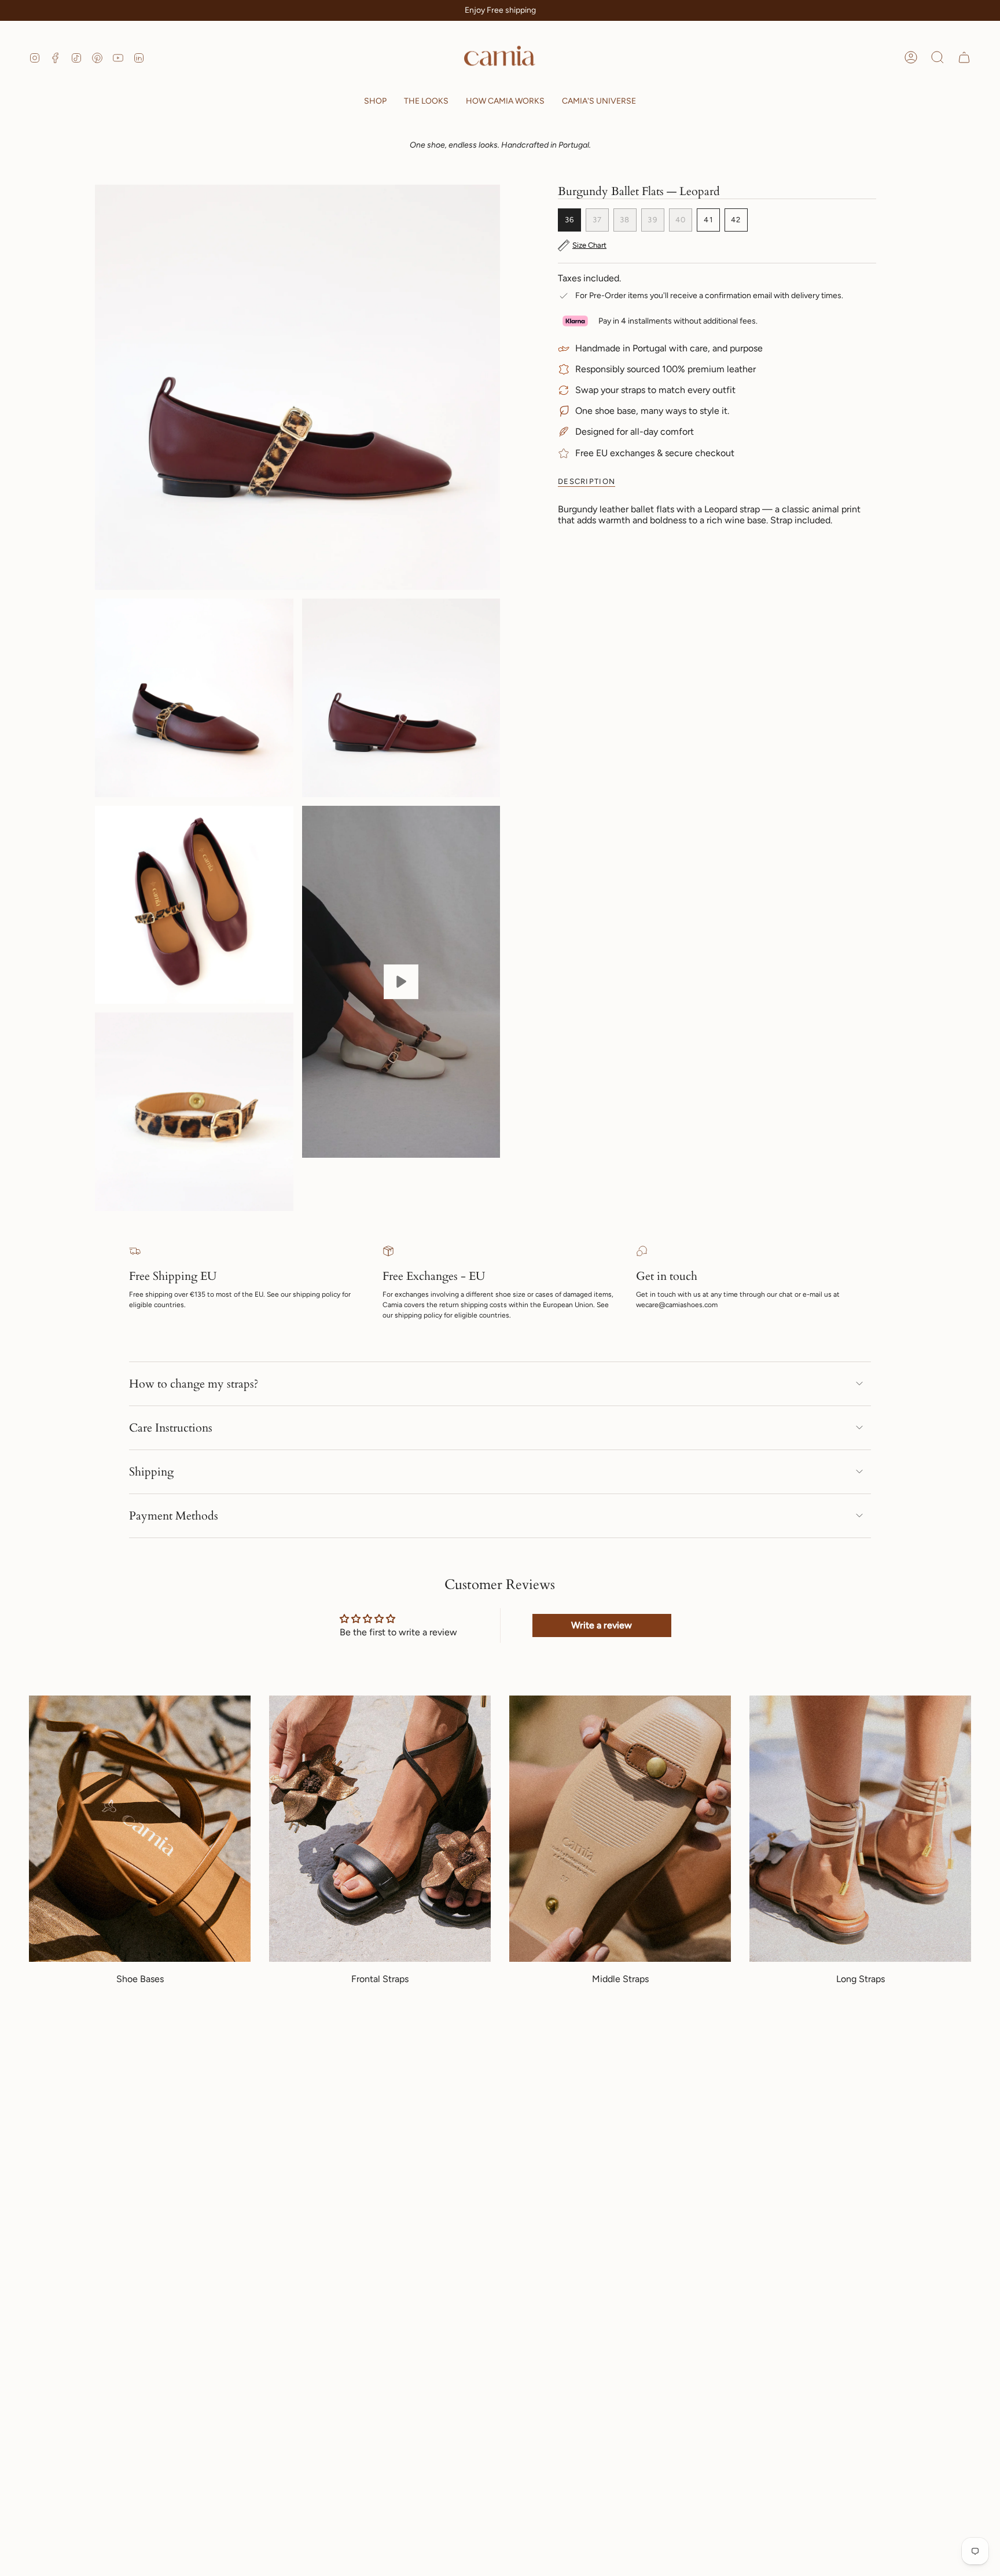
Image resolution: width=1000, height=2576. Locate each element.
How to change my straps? (194, 1384)
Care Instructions (171, 1428)
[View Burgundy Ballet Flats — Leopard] (401, 982)
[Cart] (964, 57)
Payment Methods (174, 1516)
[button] (375, 102)
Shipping (151, 1472)
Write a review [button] (602, 1625)
